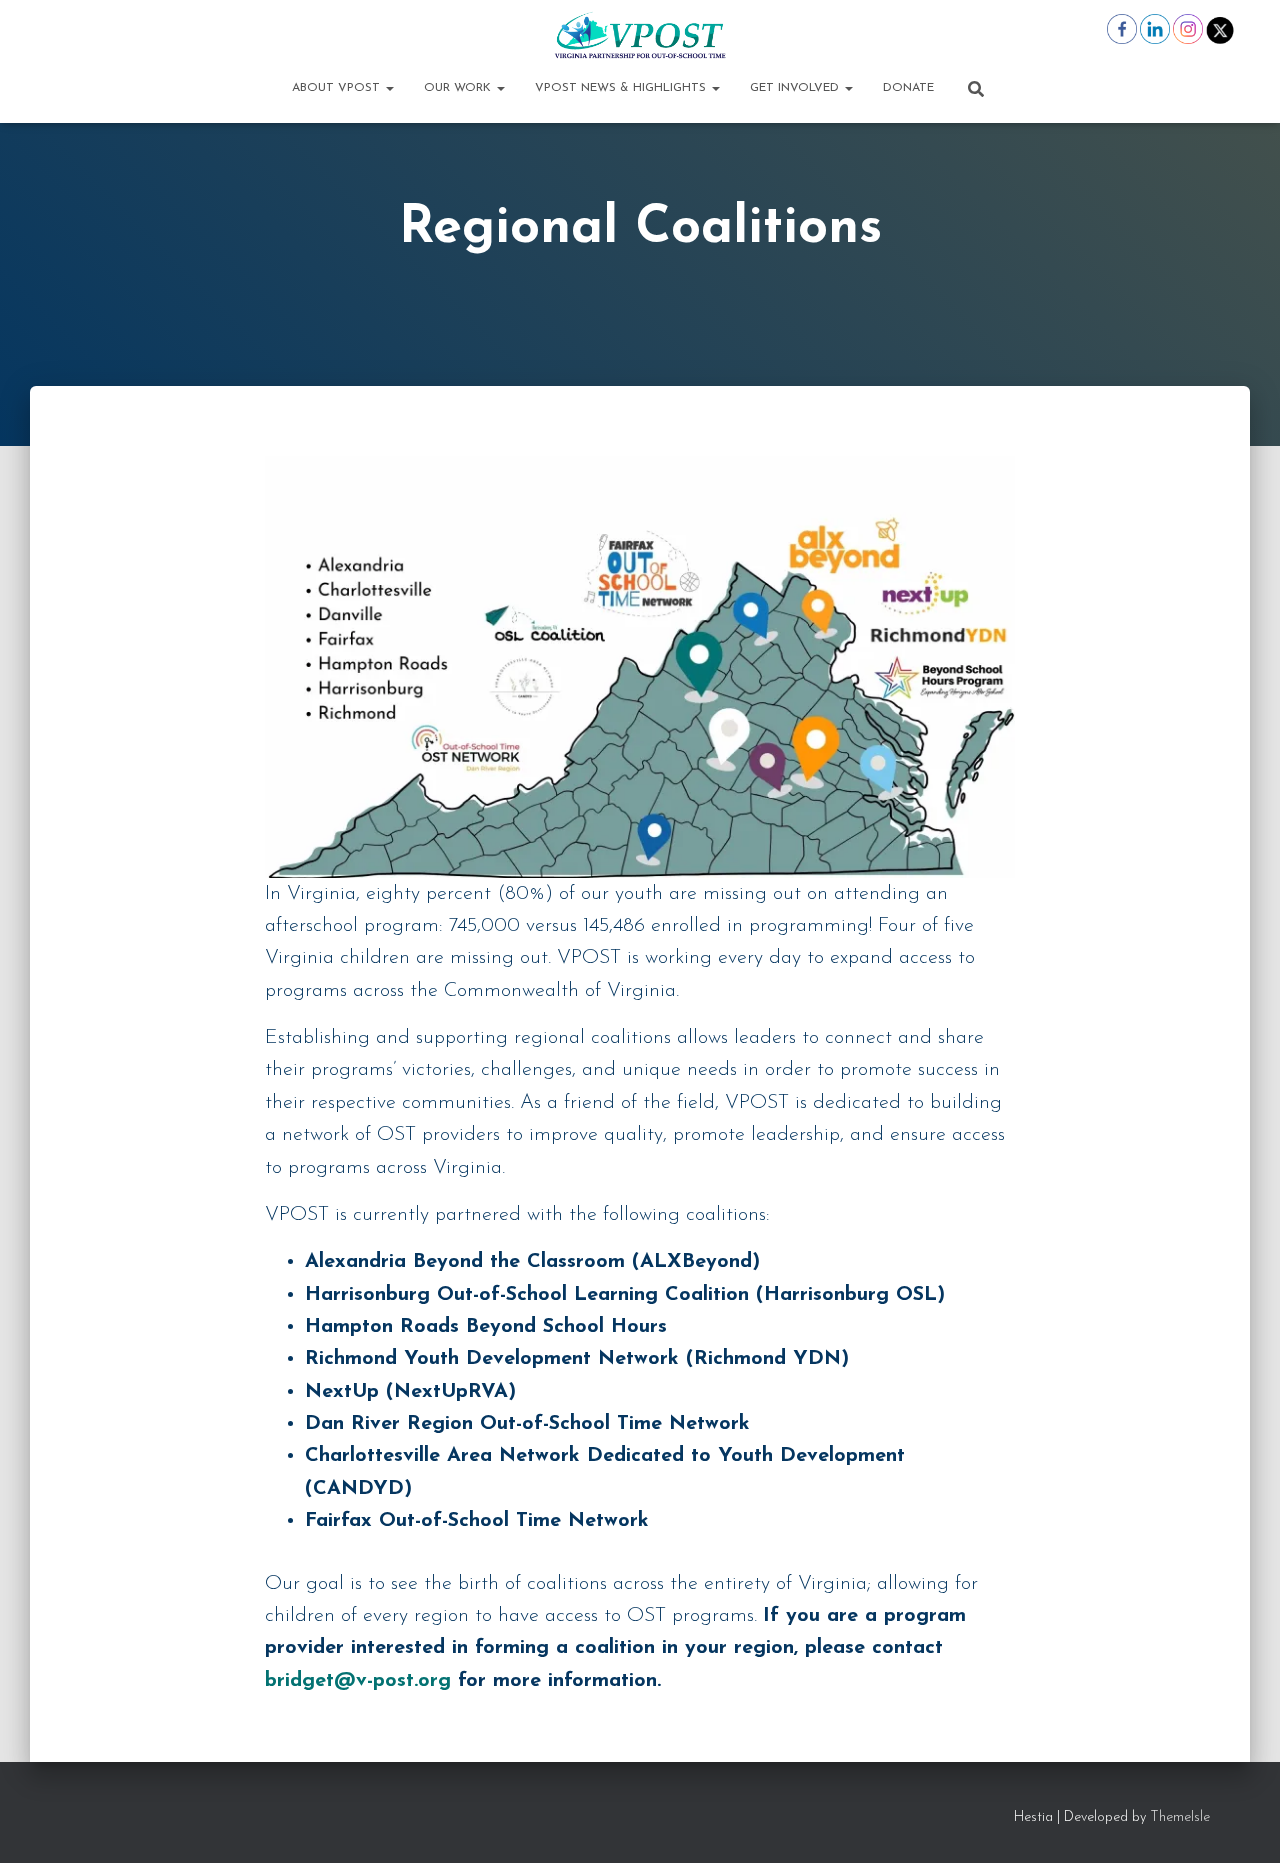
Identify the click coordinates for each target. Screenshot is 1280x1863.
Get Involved (796, 88)
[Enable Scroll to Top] (1240, 1823)
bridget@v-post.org (358, 1681)
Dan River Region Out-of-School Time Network (527, 1424)
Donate (908, 88)
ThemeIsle (1180, 1817)
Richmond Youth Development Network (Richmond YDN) (577, 1359)
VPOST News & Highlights (622, 88)
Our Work (459, 88)
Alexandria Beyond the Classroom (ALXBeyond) (532, 1262)
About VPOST (338, 88)
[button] (389, 88)
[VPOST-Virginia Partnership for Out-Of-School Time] (639, 35)
